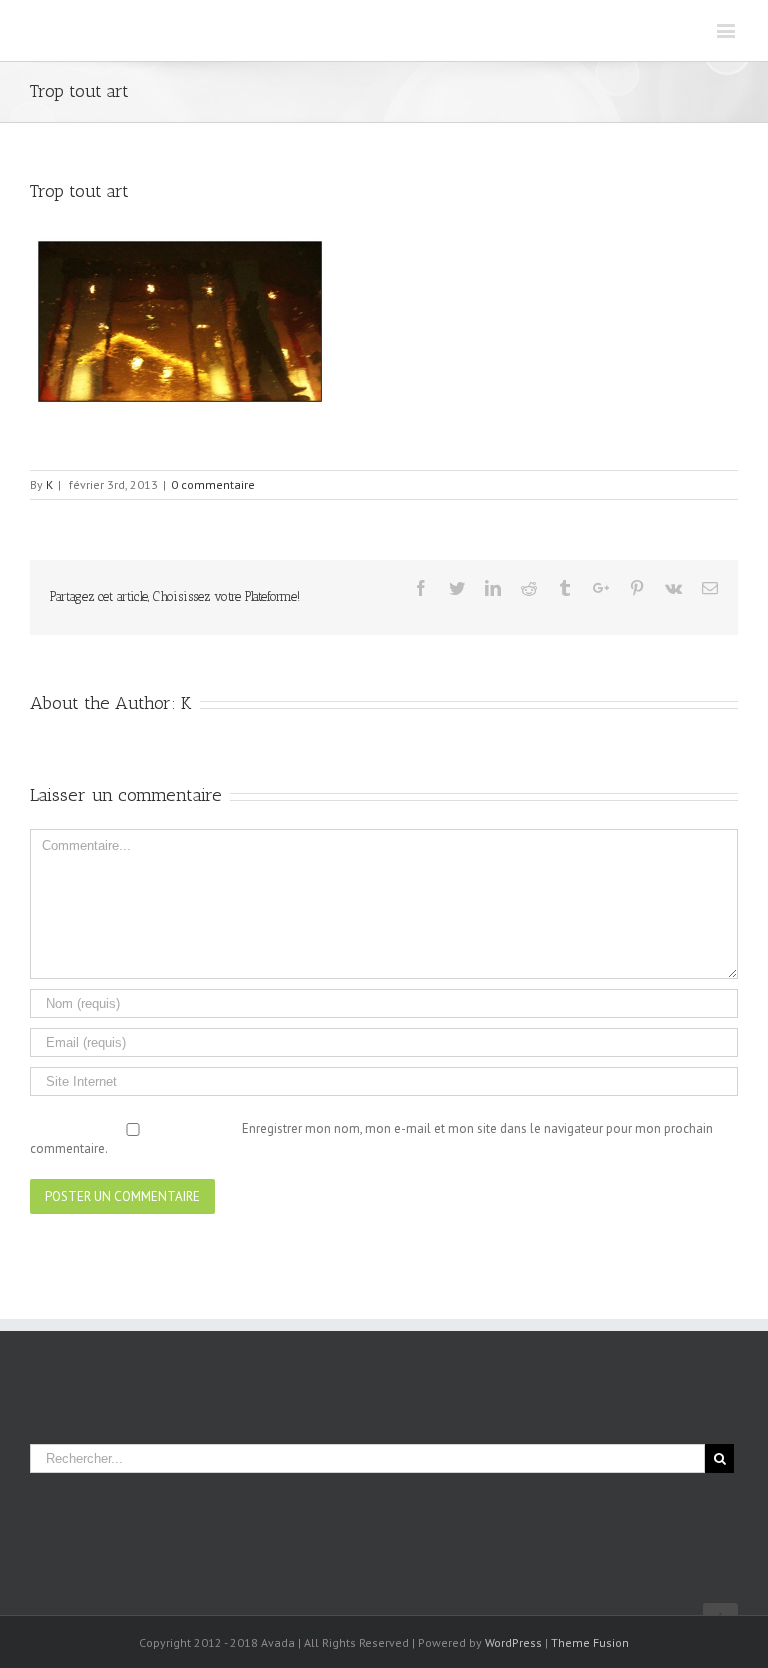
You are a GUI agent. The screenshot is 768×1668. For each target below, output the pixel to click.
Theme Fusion (590, 1642)
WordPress (513, 1642)
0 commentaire (213, 484)
